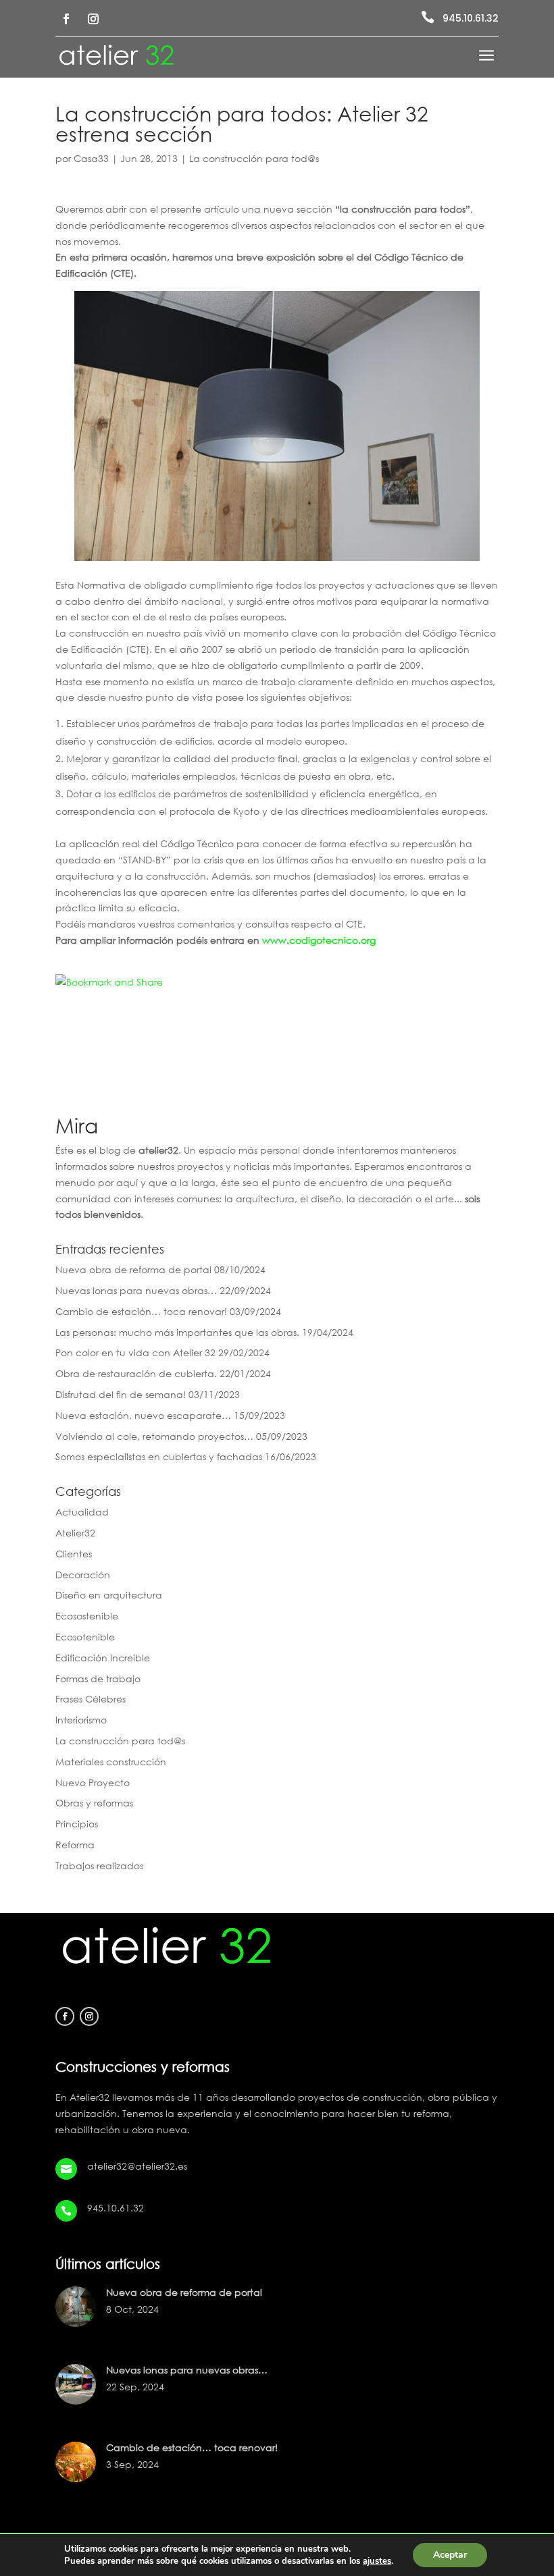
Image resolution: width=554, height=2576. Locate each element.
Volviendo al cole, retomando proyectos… (154, 1436)
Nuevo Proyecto (93, 1782)
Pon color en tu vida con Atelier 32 (135, 1352)
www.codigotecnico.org (319, 940)
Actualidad (82, 1512)
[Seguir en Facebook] (66, 19)
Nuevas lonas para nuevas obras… (136, 1290)
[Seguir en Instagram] (93, 19)
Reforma (75, 1845)
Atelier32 (75, 1533)
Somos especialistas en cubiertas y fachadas (159, 1456)
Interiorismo (81, 1720)
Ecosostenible (87, 1616)
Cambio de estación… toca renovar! (141, 1311)
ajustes (377, 2561)
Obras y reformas (94, 1803)
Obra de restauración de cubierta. (136, 1373)
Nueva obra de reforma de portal (133, 1269)
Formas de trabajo (98, 1679)
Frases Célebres (91, 1699)
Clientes (74, 1554)
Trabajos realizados (99, 1866)
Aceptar (450, 2555)
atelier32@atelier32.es (137, 2166)
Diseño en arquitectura (109, 1595)
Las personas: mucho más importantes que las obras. (177, 1332)
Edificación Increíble (103, 1658)
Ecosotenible (85, 1637)
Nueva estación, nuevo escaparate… (143, 1415)
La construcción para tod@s (254, 158)
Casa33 (91, 158)
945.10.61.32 (471, 18)
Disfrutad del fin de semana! (121, 1394)
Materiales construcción (111, 1762)
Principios (77, 1824)
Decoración (83, 1575)
